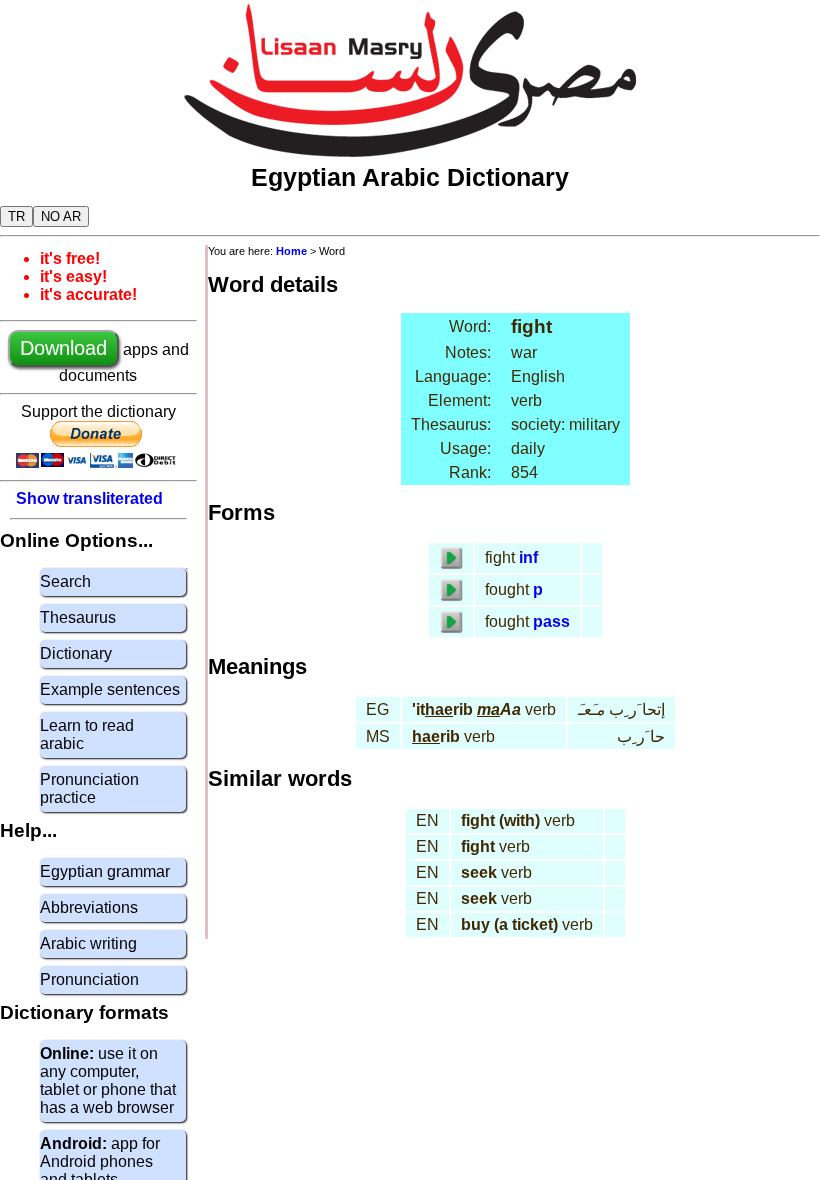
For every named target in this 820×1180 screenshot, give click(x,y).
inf (528, 557)
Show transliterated (89, 498)
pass (551, 621)
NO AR (61, 216)
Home (291, 251)
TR (16, 216)
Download (63, 348)
